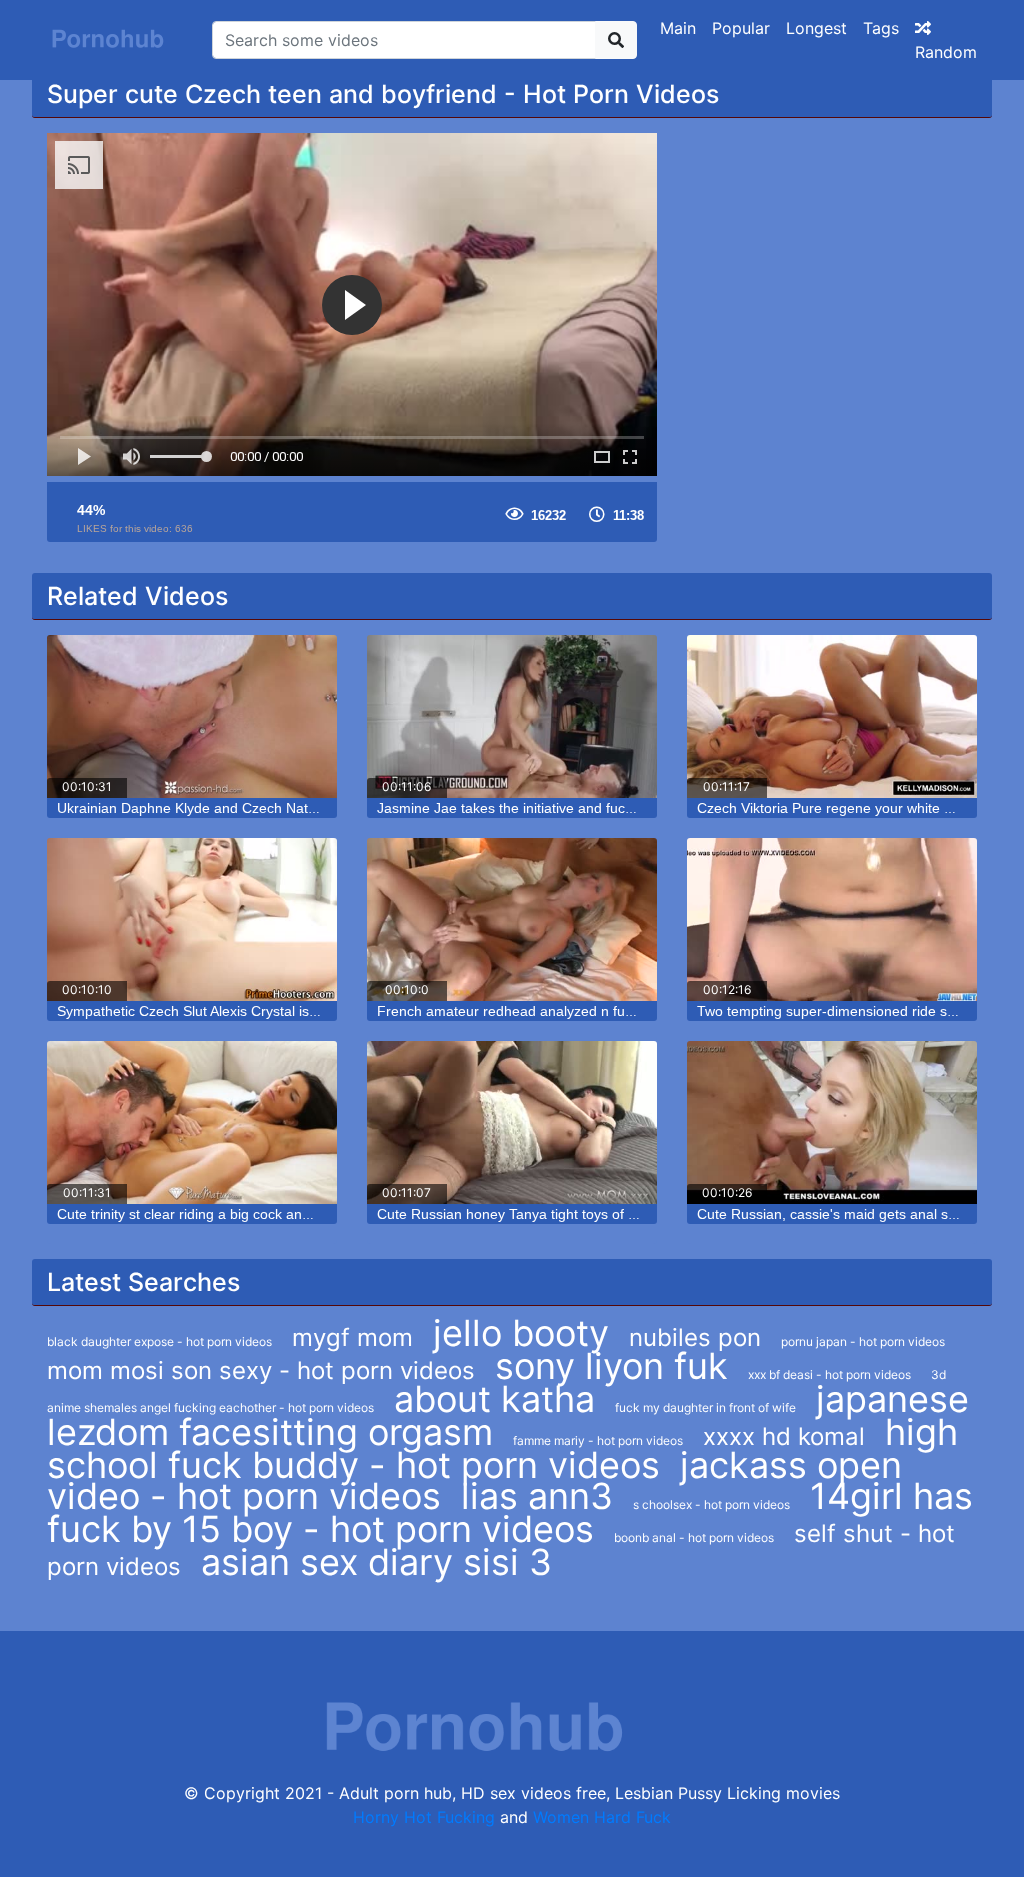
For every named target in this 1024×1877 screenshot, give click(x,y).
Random (946, 52)
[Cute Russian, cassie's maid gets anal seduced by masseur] (832, 1122)
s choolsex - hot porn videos (711, 1504)
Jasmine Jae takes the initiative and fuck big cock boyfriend (564, 808)
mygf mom (352, 1337)
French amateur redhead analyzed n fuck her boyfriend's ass (570, 1011)
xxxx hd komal (784, 1436)
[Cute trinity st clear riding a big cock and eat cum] (192, 1122)
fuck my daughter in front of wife (705, 1407)
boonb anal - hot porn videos (694, 1537)
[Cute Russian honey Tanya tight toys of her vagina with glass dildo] (512, 1122)
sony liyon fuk (611, 1366)
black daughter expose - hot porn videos (159, 1341)
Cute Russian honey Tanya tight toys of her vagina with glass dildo (586, 1214)
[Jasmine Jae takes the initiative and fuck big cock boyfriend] (512, 716)
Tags (881, 28)
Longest (816, 28)
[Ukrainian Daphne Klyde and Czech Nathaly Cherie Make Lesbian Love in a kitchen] (192, 716)
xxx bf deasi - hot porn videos (829, 1374)
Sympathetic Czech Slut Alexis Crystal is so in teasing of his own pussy (279, 1011)
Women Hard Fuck (602, 1817)
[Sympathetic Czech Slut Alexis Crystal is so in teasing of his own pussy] (192, 919)
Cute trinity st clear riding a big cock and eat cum (211, 1214)
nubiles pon (695, 1337)
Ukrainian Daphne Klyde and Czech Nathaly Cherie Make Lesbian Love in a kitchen (320, 808)
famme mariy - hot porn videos (598, 1440)
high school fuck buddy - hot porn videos (502, 1448)
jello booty (521, 1333)
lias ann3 (537, 1496)
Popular (741, 28)
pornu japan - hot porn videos (863, 1341)
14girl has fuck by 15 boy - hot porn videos (510, 1512)
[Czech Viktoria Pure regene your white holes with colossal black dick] (832, 716)
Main (678, 28)
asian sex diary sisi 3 (376, 1562)
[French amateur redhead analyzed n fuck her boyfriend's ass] (512, 919)
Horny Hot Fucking (424, 1817)
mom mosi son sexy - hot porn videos (261, 1370)
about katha (494, 1399)
